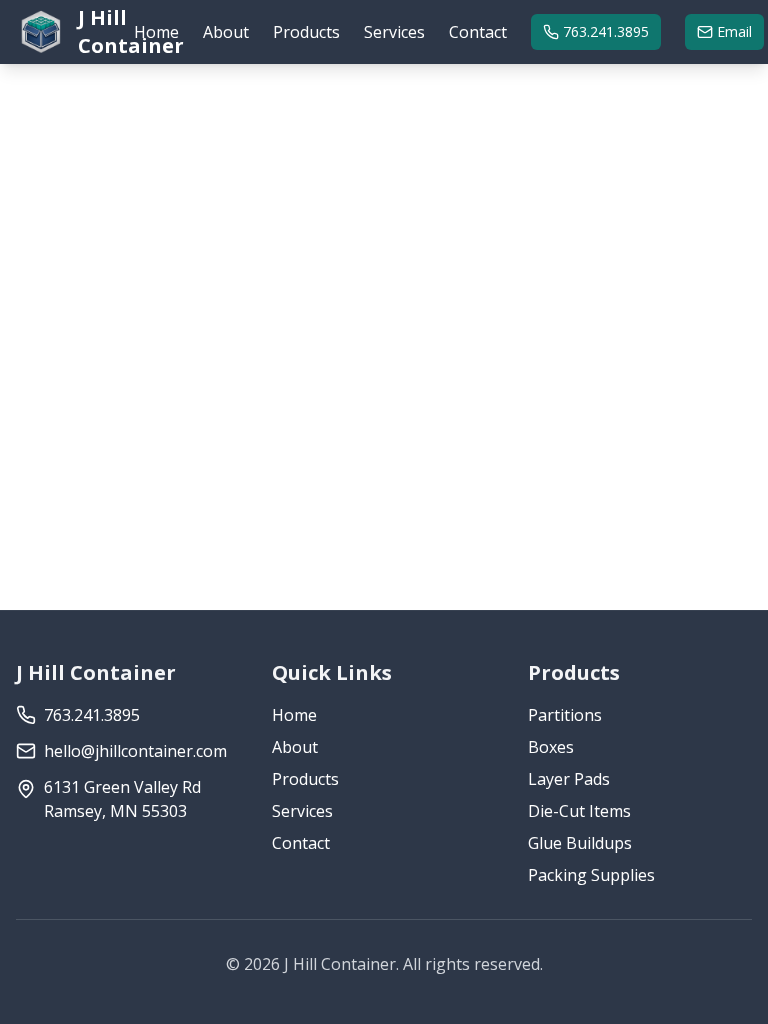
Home (156, 32)
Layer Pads (569, 779)
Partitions (565, 715)
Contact (478, 32)
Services (394, 32)
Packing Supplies (591, 875)
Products (306, 32)
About (226, 32)
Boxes (551, 747)
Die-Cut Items (579, 811)
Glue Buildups (580, 843)
